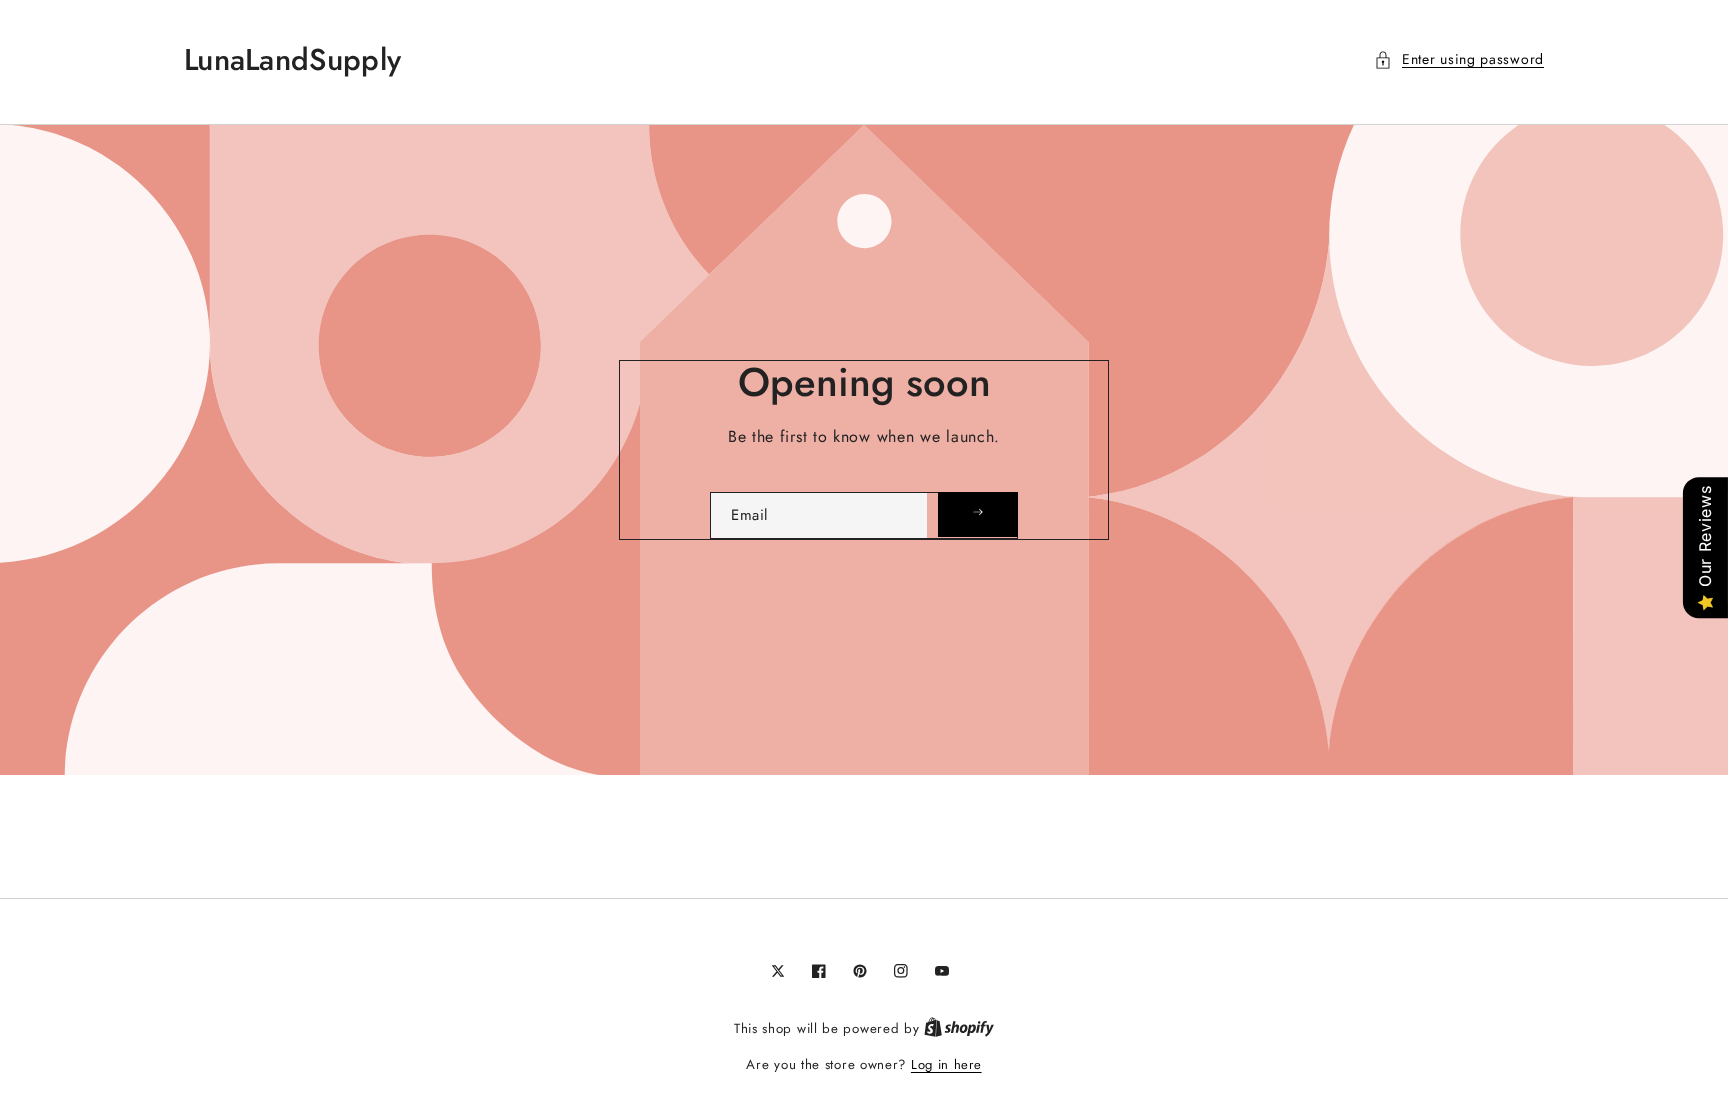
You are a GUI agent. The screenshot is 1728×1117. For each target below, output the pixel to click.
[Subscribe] (978, 514)
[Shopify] (959, 1028)
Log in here (946, 1064)
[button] (1459, 59)
